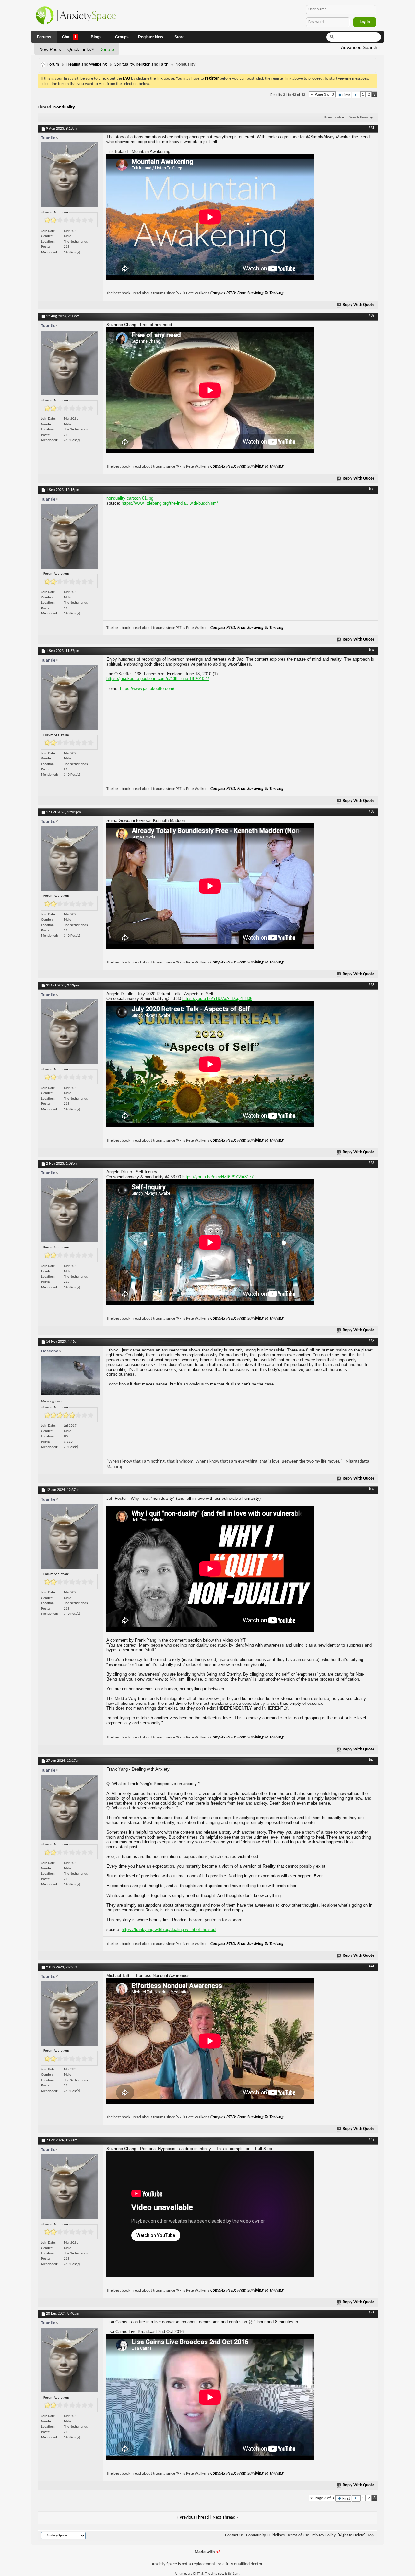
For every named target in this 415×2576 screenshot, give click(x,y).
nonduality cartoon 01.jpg (130, 498)
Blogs (96, 37)
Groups (122, 37)
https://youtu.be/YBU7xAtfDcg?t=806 (217, 999)
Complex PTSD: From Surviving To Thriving (247, 293)
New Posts (50, 49)
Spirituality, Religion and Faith (141, 65)
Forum (53, 65)
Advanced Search (359, 47)
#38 (372, 1341)
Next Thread (224, 2518)
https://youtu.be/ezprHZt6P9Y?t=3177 (218, 1177)
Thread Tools (332, 117)
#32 (372, 316)
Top (371, 2535)
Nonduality (64, 107)
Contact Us (234, 2535)
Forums (44, 37)
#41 (372, 1966)
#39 (372, 1489)
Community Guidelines (265, 2535)
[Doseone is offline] (70, 1377)
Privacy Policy (324, 2535)
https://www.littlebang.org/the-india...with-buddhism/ (170, 503)
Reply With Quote (359, 305)
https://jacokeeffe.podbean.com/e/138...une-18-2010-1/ (158, 679)
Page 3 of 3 (324, 94)
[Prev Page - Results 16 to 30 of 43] (356, 95)
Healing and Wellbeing (87, 65)
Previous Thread (194, 2518)
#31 (372, 128)
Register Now (151, 37)
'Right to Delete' (352, 2535)
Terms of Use (298, 2535)
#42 (372, 2140)
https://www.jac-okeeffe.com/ (147, 688)
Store (179, 37)
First (346, 95)
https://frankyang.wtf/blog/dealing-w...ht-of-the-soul (169, 1929)
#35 (372, 812)
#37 (372, 1163)
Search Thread (359, 117)
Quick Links (79, 49)
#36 (372, 985)
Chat (69, 37)
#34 (372, 650)
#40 (372, 1760)
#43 (372, 2313)
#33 (372, 489)
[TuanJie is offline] (70, 177)
